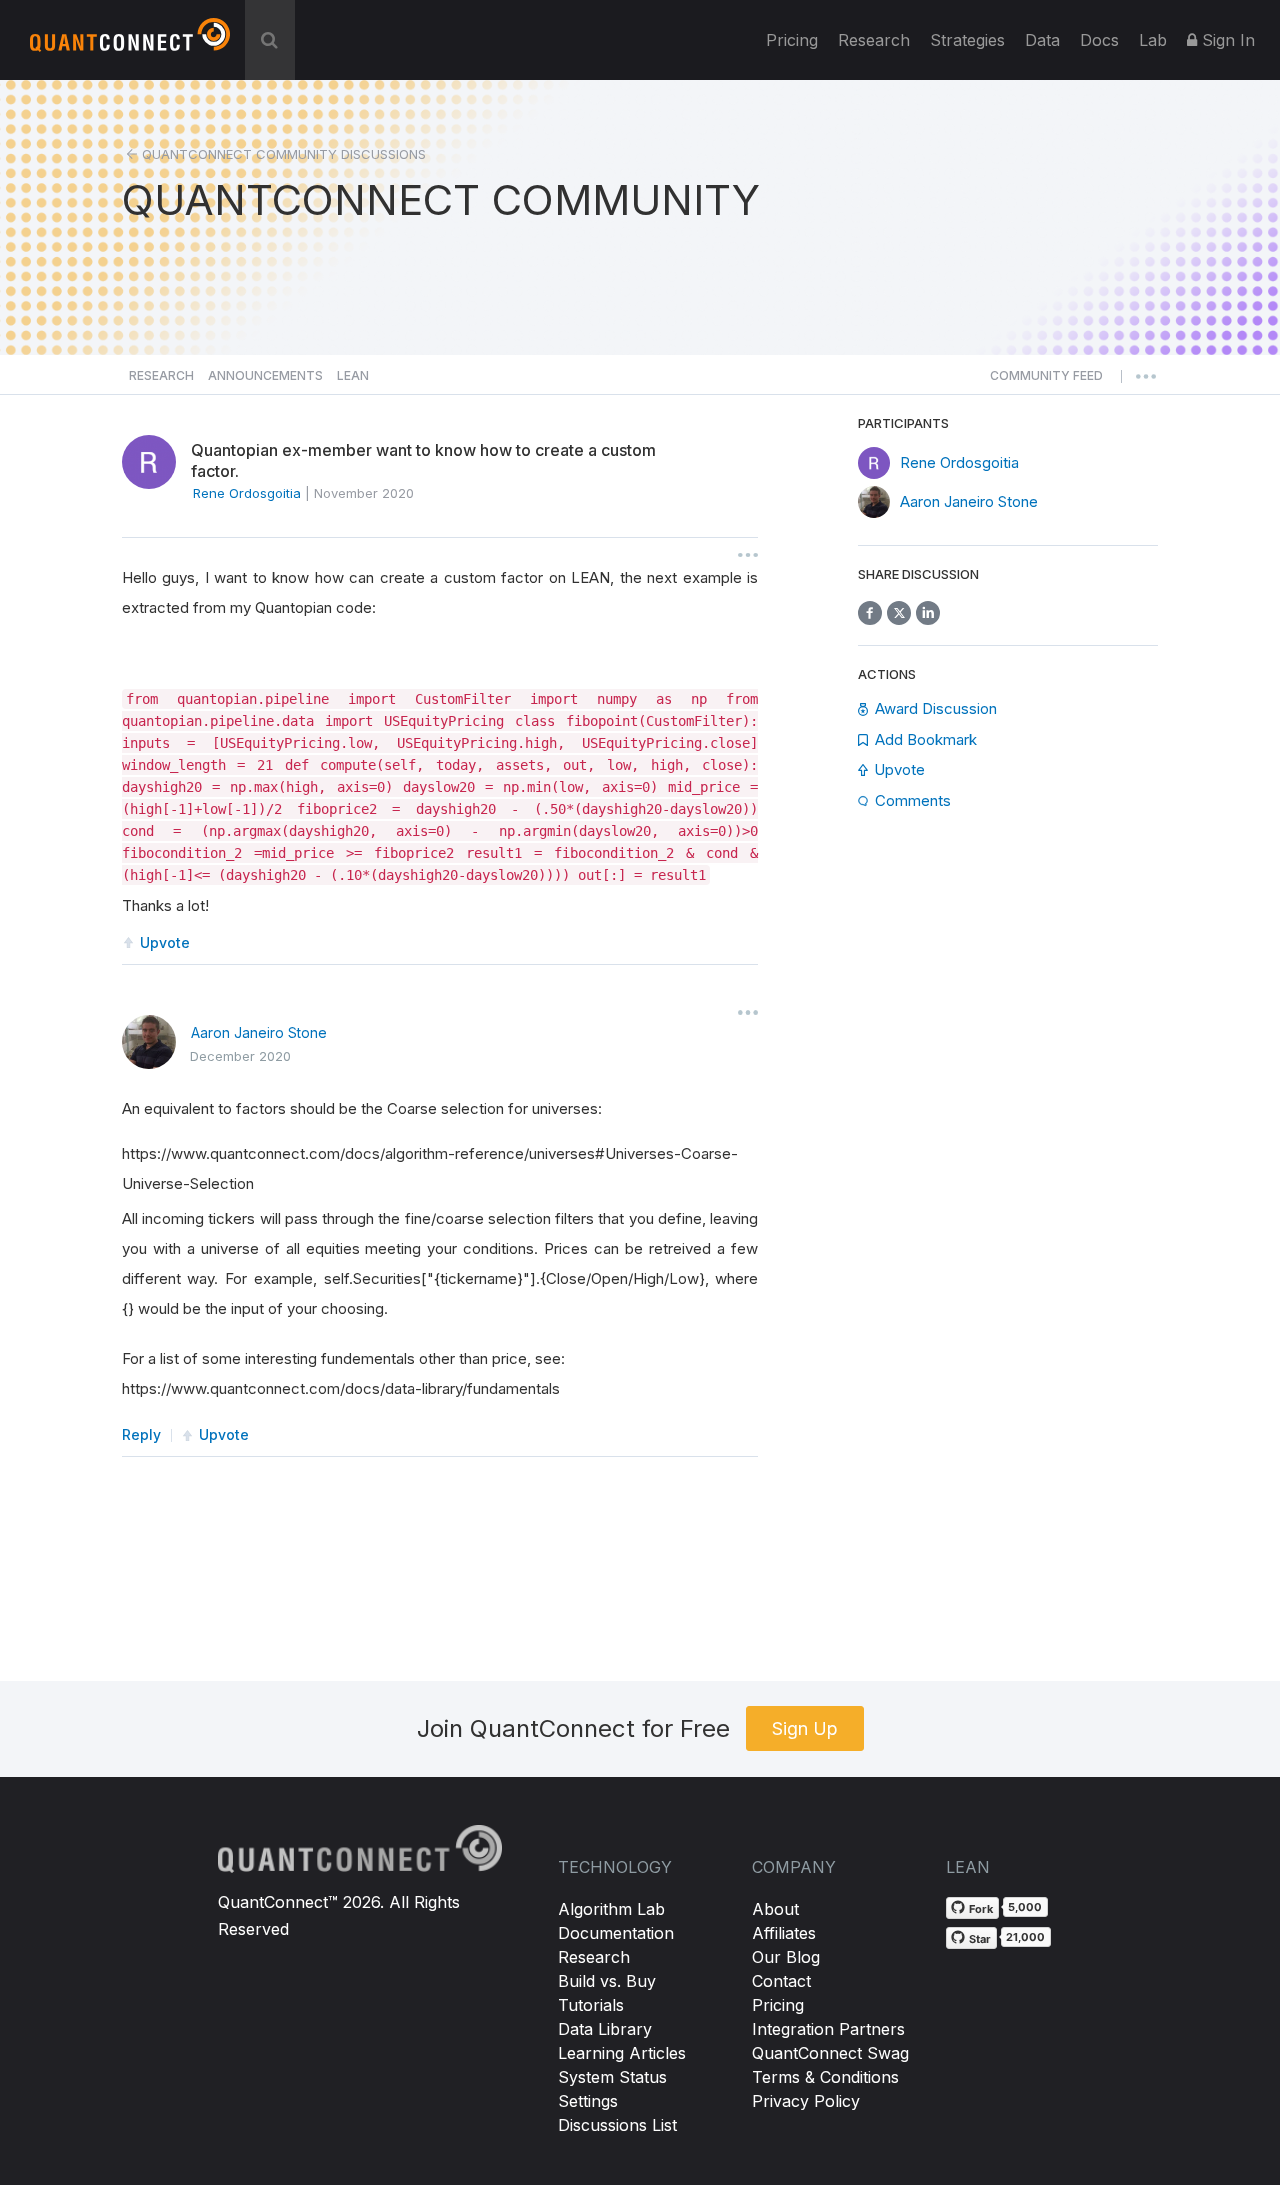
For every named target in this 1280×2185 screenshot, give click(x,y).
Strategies (967, 40)
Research (874, 40)
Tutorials (591, 2005)
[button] (1046, 381)
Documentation (616, 1933)
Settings (588, 2101)
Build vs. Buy (607, 1981)
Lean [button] (353, 375)
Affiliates (784, 1933)
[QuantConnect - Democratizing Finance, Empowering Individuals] (130, 43)
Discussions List (617, 2125)
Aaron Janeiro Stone (259, 1032)
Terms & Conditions (825, 2077)
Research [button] (161, 375)
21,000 (1025, 1937)
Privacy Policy (806, 2101)
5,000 (1025, 1907)
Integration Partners (828, 2029)
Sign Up (805, 1728)
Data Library (605, 2029)
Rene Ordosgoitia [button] (247, 493)
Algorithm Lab (611, 1909)
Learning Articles (622, 2053)
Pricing (792, 40)
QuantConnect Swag (830, 2053)
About (775, 1909)
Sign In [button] (1226, 40)
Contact (781, 1981)
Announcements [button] (265, 375)
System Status (612, 2077)
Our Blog (786, 1957)
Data (1042, 40)
